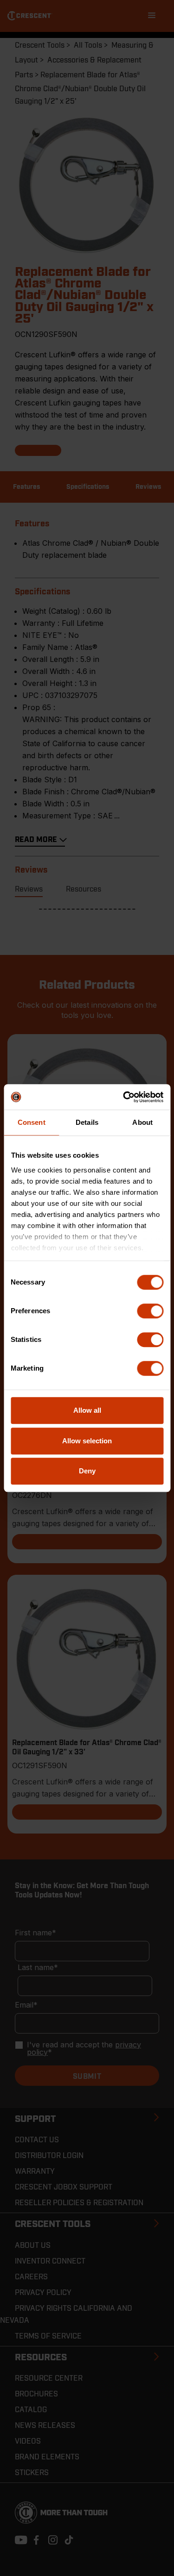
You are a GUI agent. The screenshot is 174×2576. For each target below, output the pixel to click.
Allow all (87, 1410)
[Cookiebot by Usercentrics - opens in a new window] (124, 1097)
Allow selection (87, 1441)
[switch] (150, 1311)
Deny (87, 1471)
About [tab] (142, 1122)
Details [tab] (87, 1122)
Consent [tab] (32, 1122)
